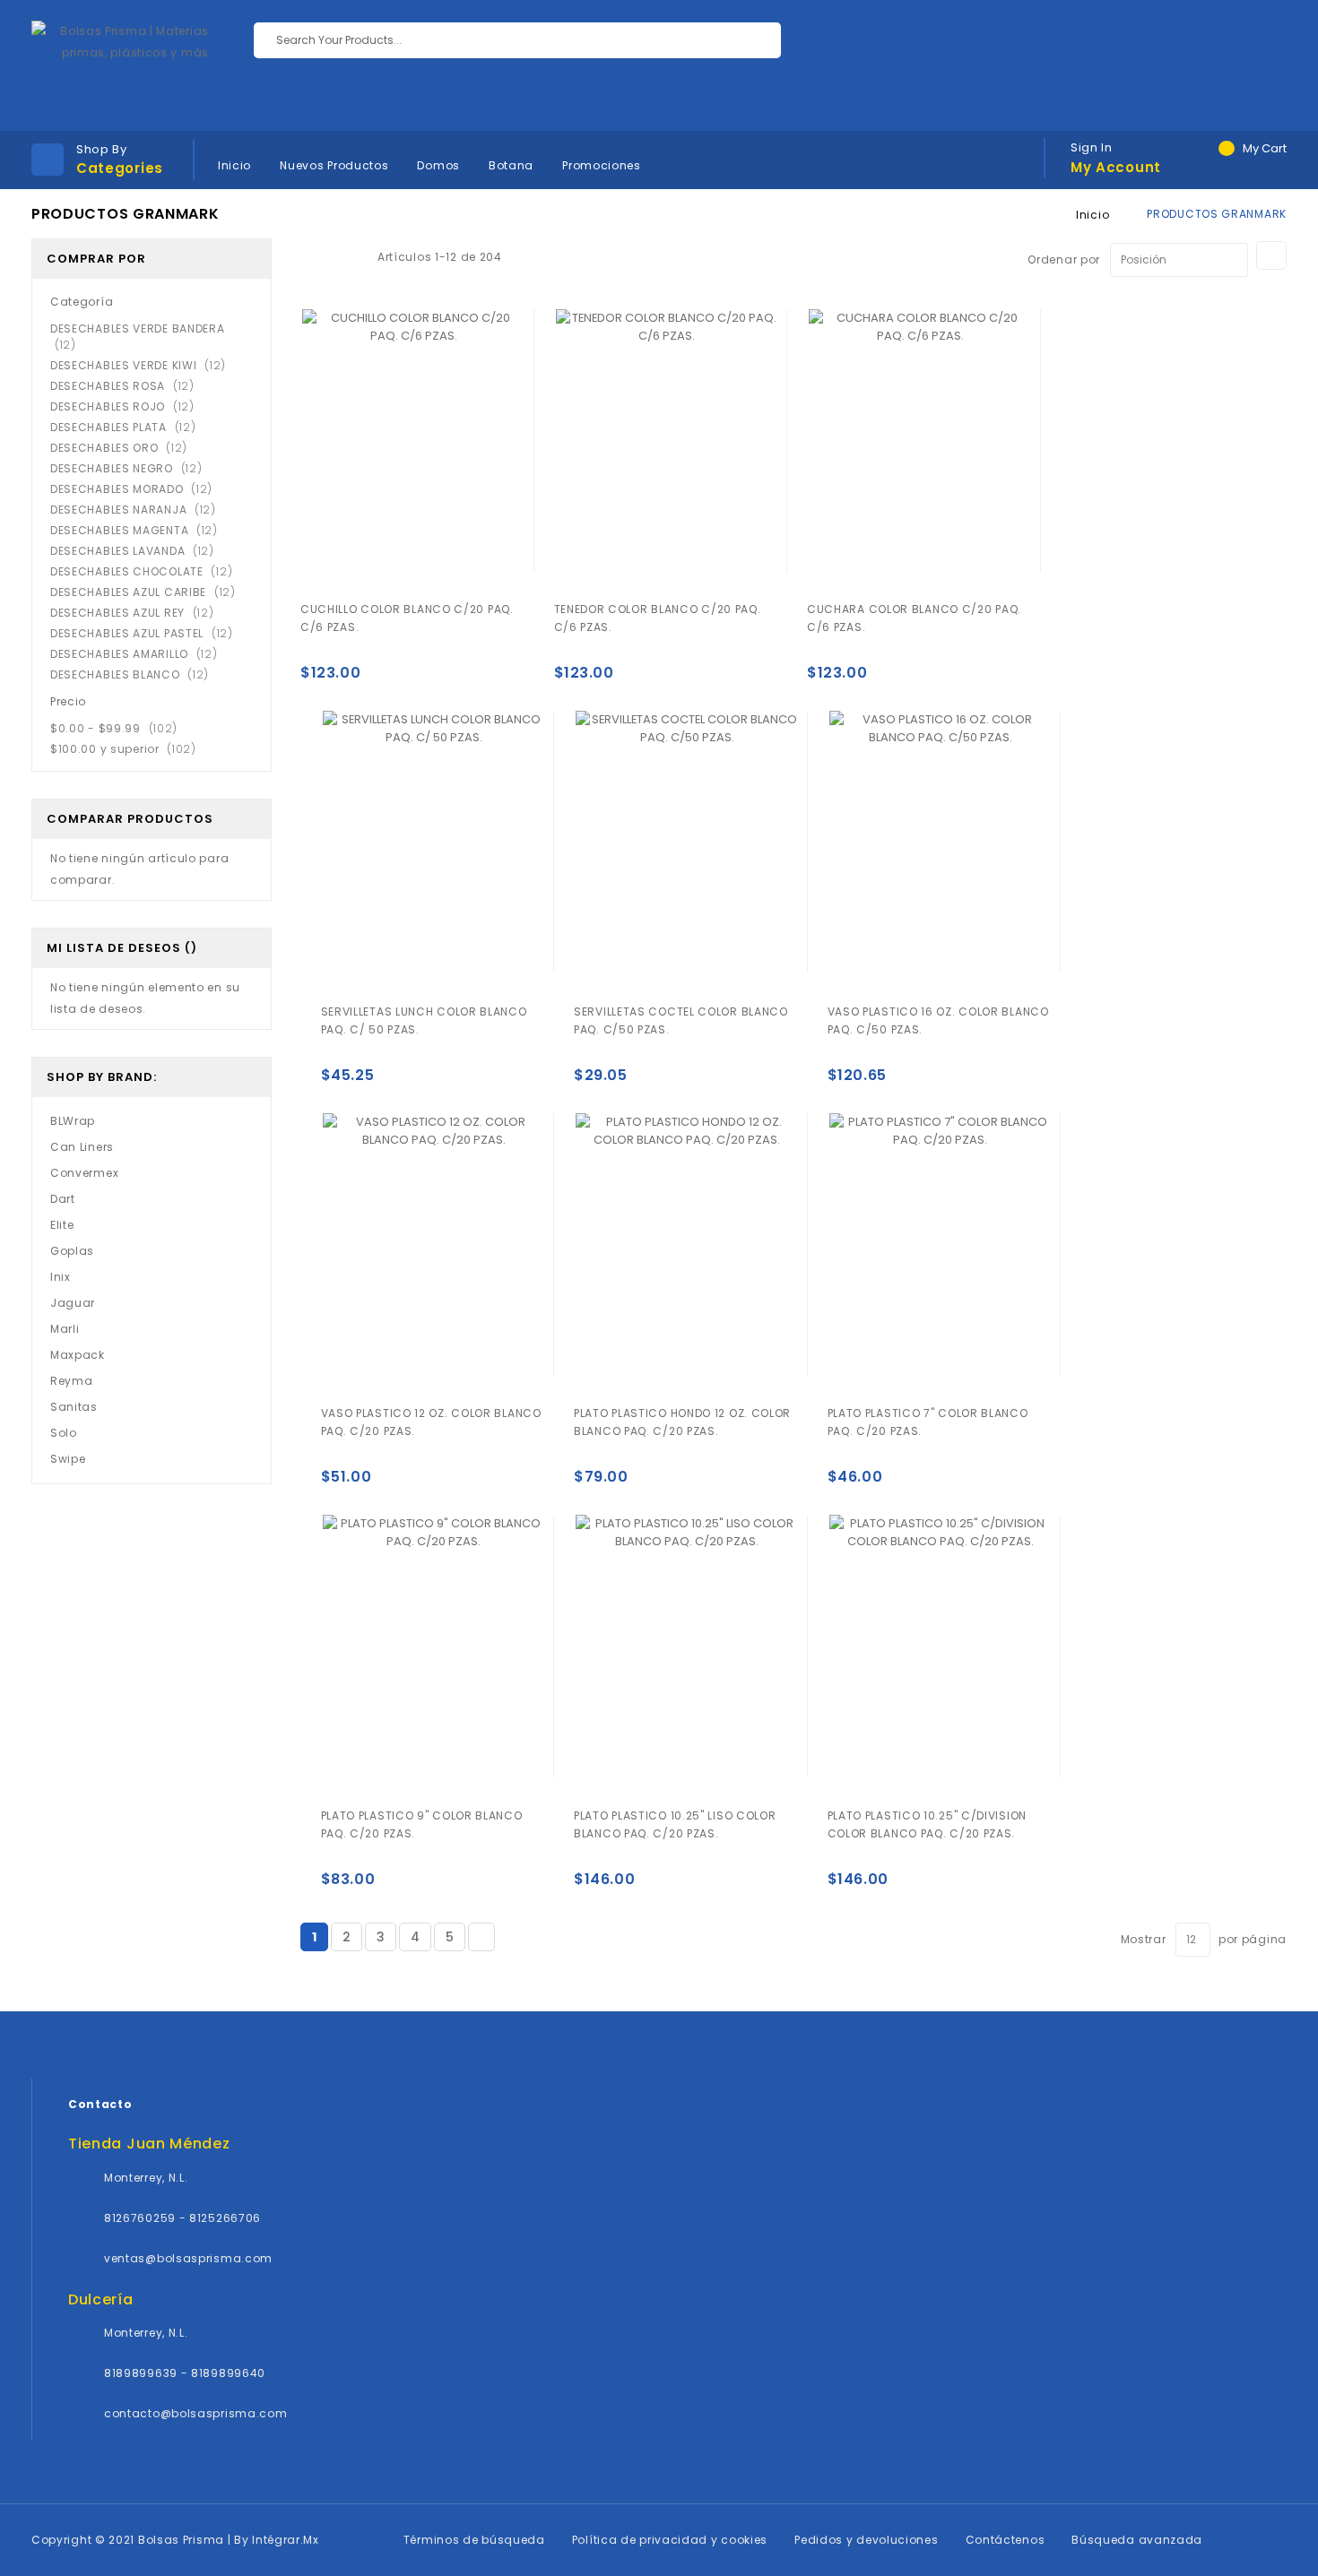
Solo (64, 1433)
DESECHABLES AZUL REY (138, 613)
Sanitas (74, 1407)
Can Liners (82, 1147)
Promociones (602, 165)
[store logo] (120, 65)
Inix (61, 1277)
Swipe (68, 1459)
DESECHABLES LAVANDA (138, 551)
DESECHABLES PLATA (128, 427)
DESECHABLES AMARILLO (139, 654)
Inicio (234, 165)
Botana (511, 165)
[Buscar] (754, 40)
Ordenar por (1064, 259)
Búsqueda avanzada (1137, 2540)
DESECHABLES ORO (124, 448)
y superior (129, 749)
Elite (62, 1225)
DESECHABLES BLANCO (135, 674)
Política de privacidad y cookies (670, 2540)
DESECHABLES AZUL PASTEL (147, 633)
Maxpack (78, 1355)
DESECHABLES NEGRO (131, 468)
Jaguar (73, 1303)
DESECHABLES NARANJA (139, 510)
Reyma (72, 1381)
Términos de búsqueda (474, 2540)
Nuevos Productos (334, 165)
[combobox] (517, 40)
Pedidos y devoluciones (866, 2540)
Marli (65, 1329)
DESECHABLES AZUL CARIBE (148, 592)
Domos (438, 165)
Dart (63, 1199)
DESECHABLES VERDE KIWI (143, 365)
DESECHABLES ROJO (128, 406)
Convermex (84, 1173)
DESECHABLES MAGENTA (139, 530)
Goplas (72, 1251)
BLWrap (73, 1121)
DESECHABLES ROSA (128, 386)
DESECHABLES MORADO (137, 489)
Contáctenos (1006, 2540)
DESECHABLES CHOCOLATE (147, 571)
